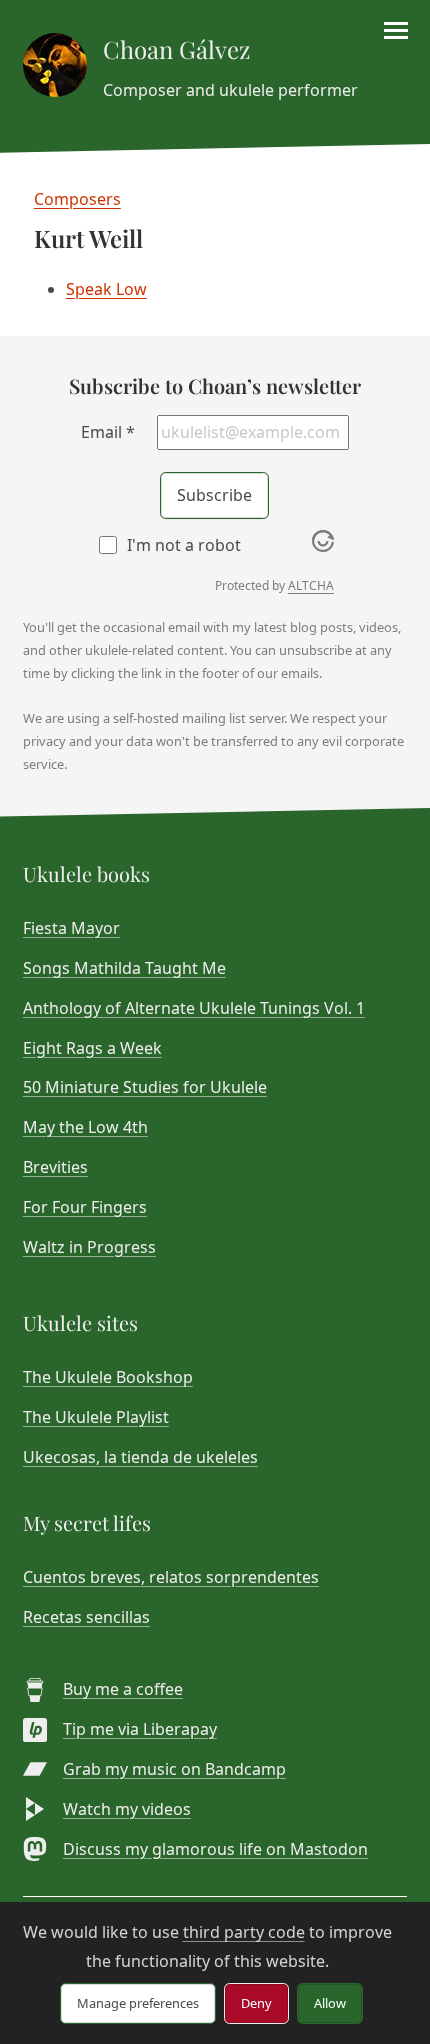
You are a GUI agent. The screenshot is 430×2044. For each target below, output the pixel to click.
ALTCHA (311, 585)
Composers (77, 199)
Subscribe (214, 495)
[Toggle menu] (396, 30)
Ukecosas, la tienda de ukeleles (140, 1457)
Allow (330, 2003)
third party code (244, 1932)
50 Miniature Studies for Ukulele (145, 1087)
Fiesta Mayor (71, 928)
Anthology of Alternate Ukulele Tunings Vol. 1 (194, 1008)
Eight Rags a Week (92, 1048)
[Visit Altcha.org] (323, 546)
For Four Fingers (85, 1207)
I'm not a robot (184, 545)
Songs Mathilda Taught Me (124, 968)
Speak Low (106, 289)
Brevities (55, 1167)
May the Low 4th (85, 1127)
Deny (256, 2003)
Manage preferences (138, 2003)
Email (108, 432)
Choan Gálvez (176, 49)
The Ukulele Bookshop (108, 1377)
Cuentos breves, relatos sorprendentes (171, 1577)
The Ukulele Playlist (96, 1417)
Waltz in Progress (89, 1247)
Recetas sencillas (86, 1617)
